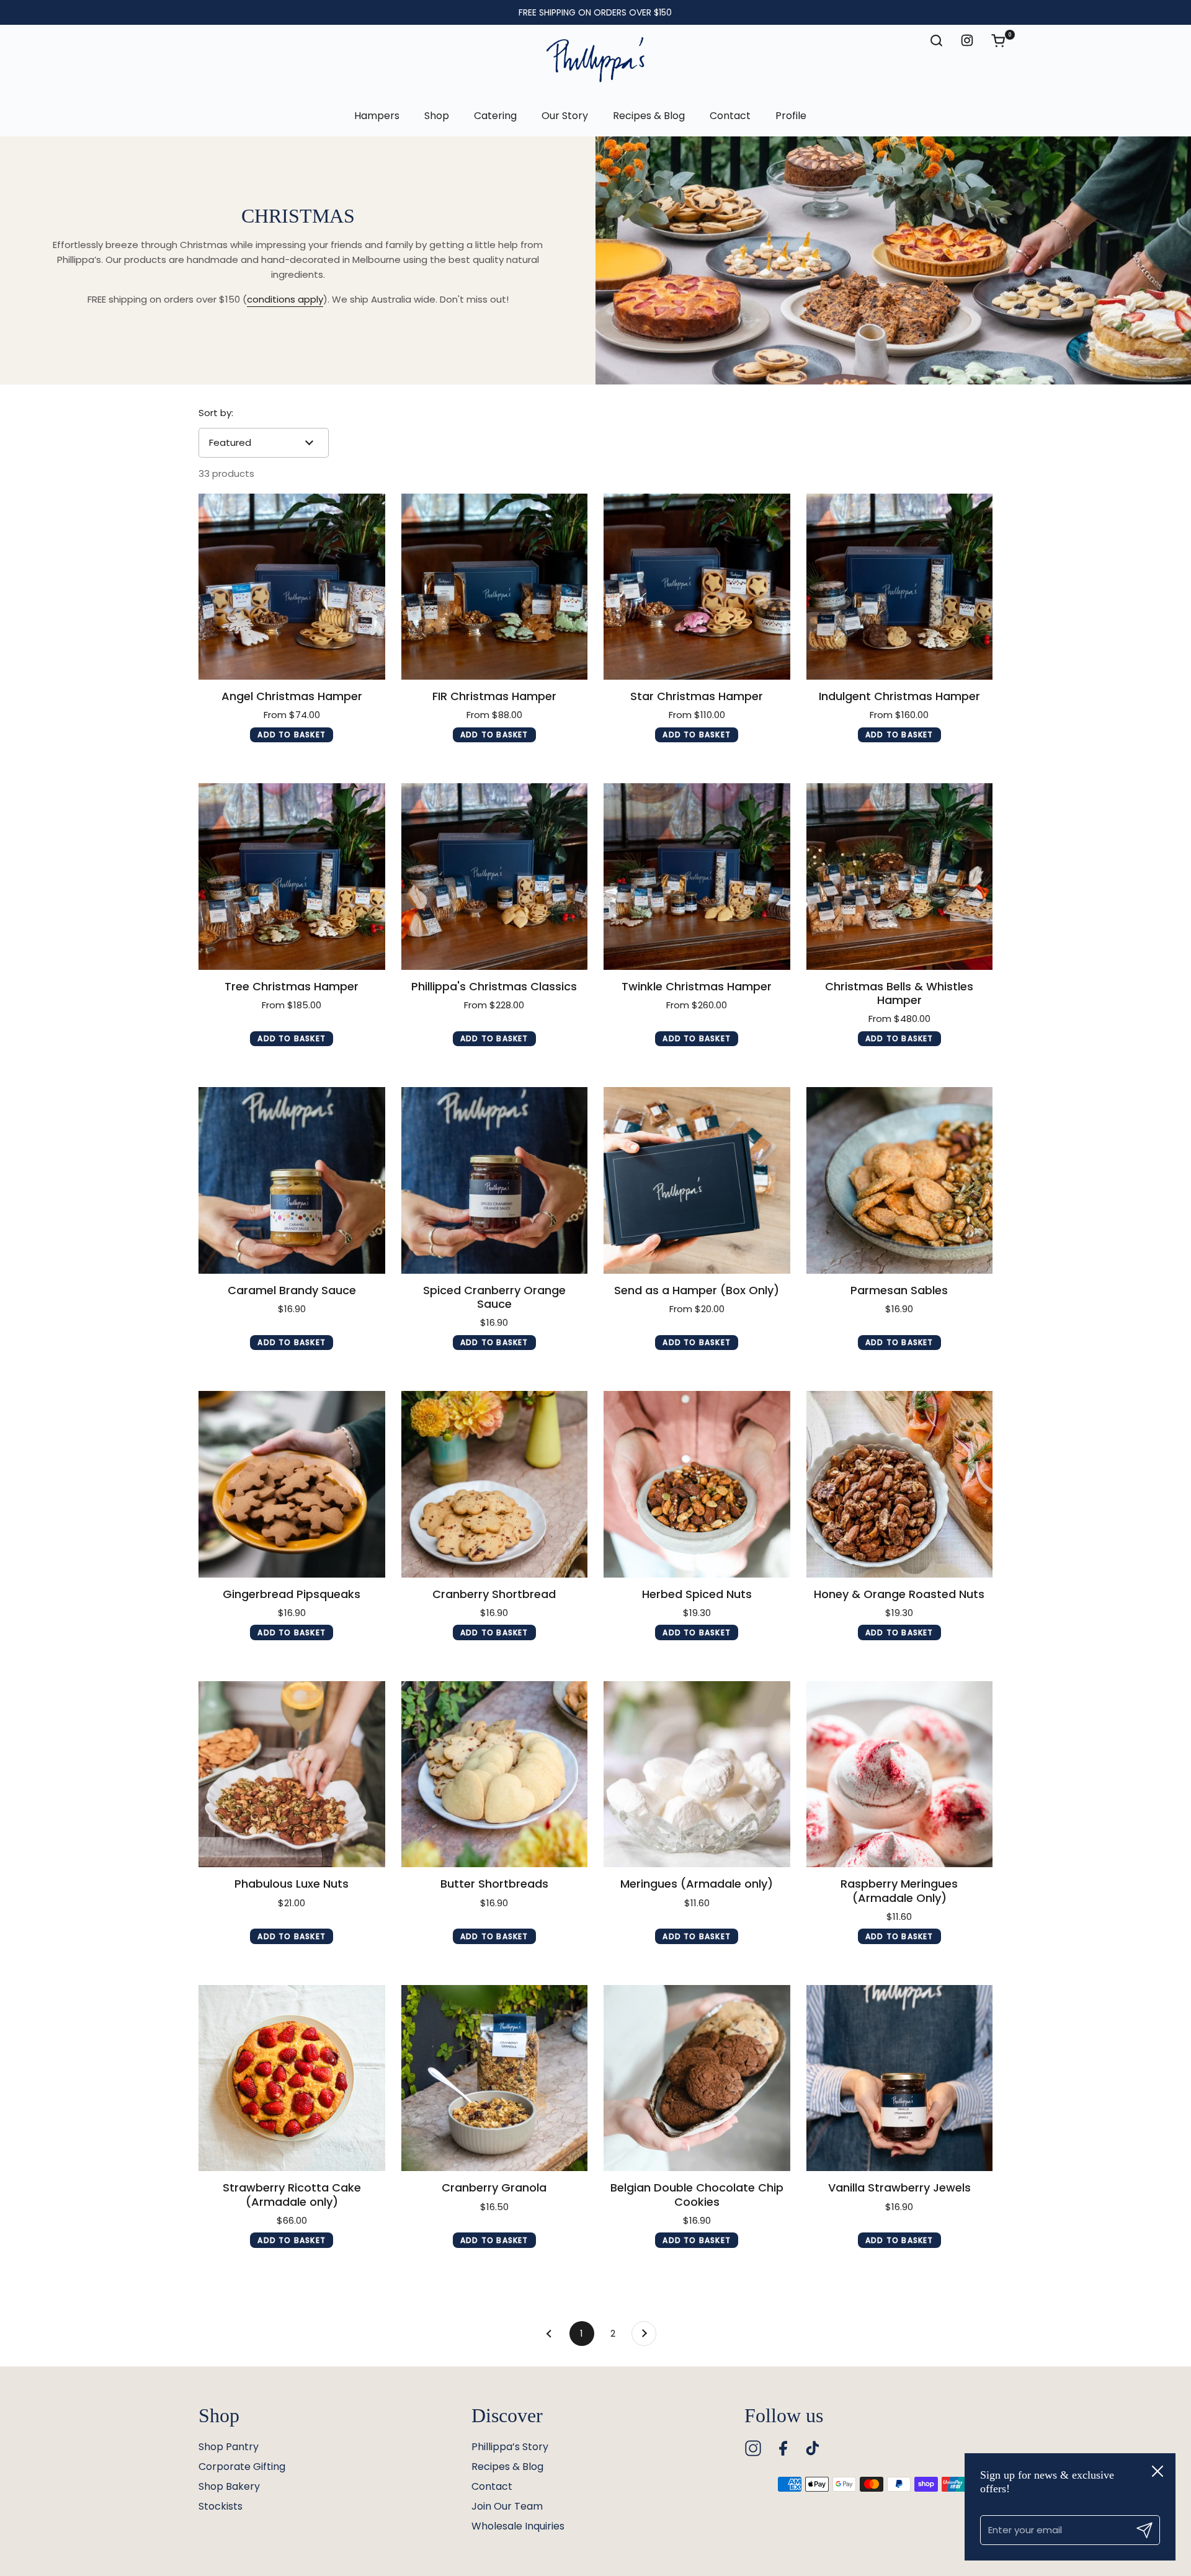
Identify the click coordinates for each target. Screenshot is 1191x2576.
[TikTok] (813, 2448)
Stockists (221, 2506)
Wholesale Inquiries (518, 2526)
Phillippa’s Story (510, 2447)
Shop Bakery (229, 2486)
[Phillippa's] (595, 60)
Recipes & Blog (507, 2467)
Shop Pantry (229, 2447)
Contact (492, 2486)
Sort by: (216, 413)
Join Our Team (507, 2506)
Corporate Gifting (242, 2467)
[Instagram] (753, 2448)
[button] (1004, 40)
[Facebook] (783, 2448)
